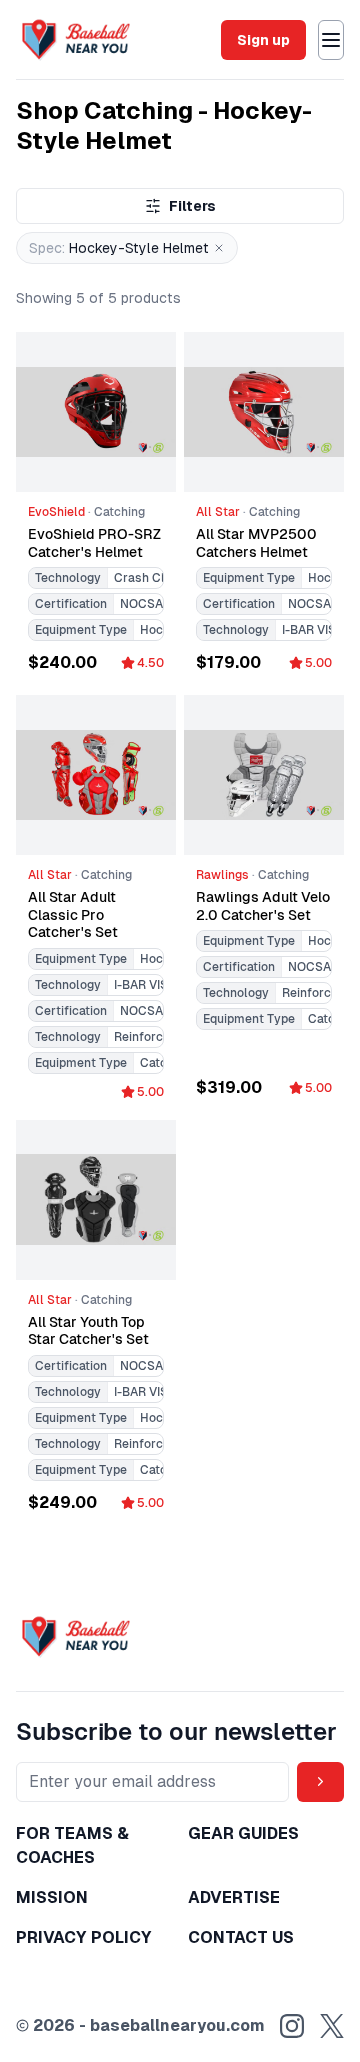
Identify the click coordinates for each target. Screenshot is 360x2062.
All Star (218, 512)
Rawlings (222, 875)
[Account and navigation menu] (331, 40)
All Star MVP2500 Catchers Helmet (256, 543)
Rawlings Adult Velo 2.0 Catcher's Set (263, 906)
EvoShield (56, 512)
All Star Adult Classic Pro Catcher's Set (73, 914)
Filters (192, 206)
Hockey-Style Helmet (119, 248)
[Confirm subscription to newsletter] (320, 1782)
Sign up (263, 40)
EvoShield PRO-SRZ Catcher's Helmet (94, 543)
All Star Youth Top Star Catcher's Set (88, 1331)
